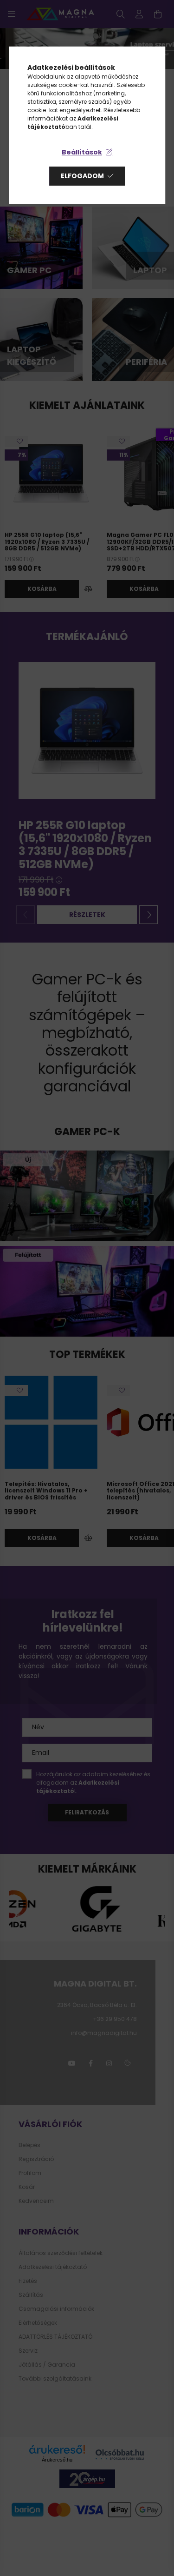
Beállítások (82, 152)
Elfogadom (82, 176)
